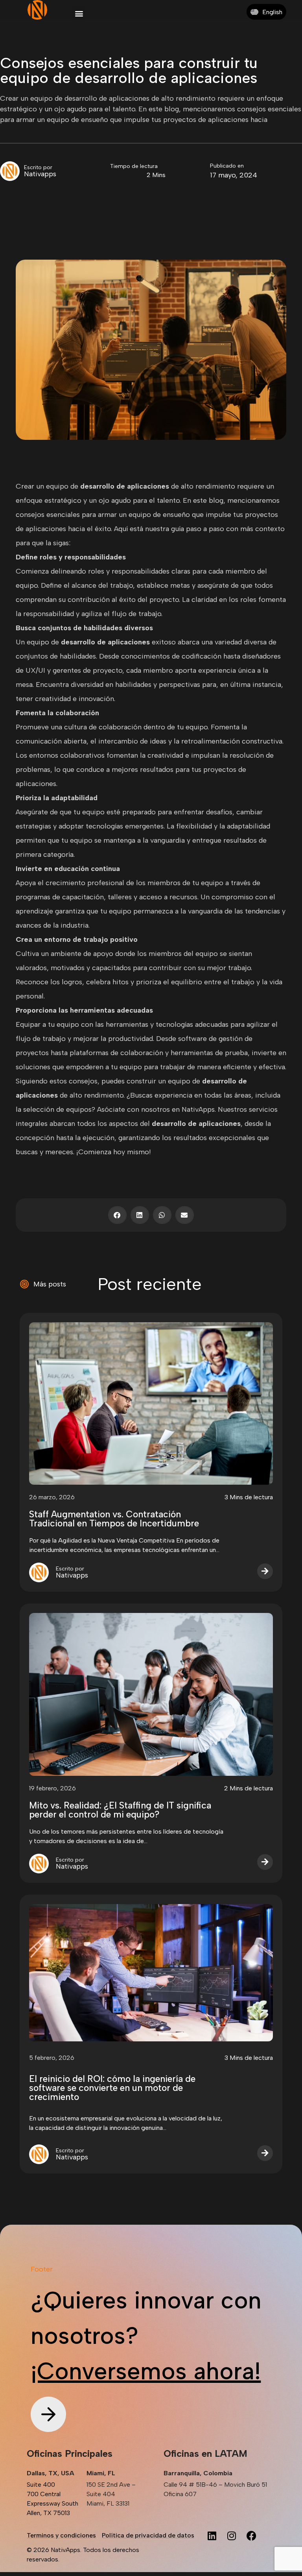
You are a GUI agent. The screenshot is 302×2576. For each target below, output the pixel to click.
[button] (79, 13)
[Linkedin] (212, 2535)
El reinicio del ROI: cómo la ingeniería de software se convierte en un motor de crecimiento (112, 2088)
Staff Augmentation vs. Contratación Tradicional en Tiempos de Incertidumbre (114, 1519)
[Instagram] (232, 2535)
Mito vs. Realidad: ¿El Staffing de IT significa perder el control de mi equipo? (120, 1810)
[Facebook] (251, 2535)
